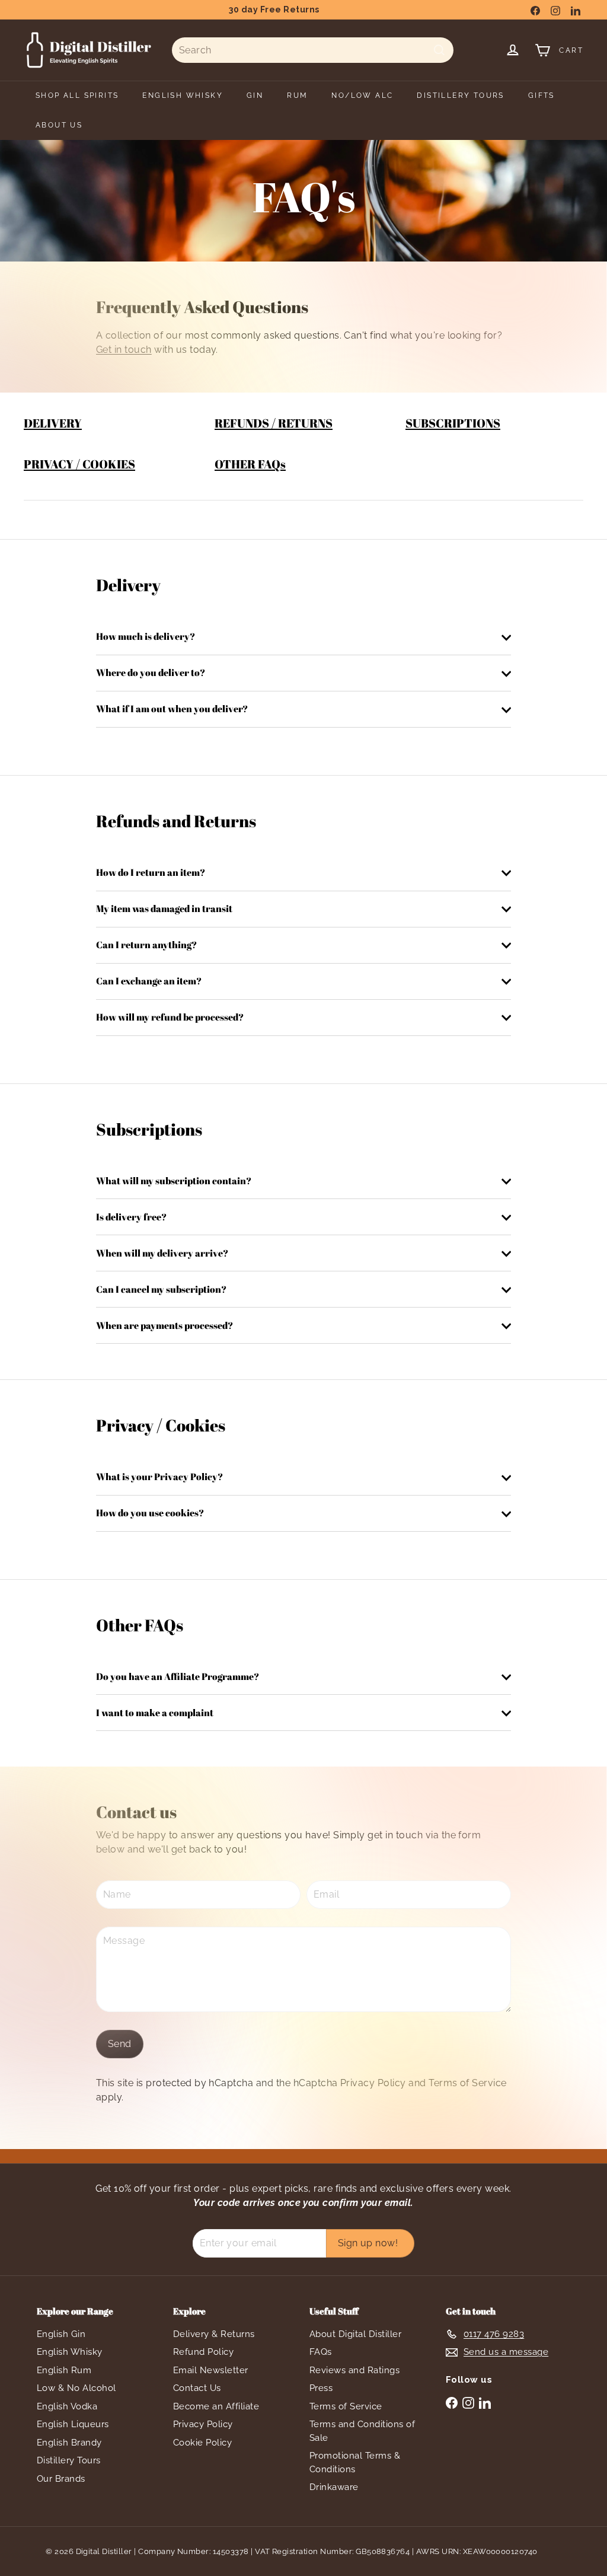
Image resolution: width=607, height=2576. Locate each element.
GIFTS (541, 95)
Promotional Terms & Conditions (355, 2462)
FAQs (321, 2352)
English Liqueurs (73, 2424)
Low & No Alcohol (76, 2388)
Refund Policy (203, 2352)
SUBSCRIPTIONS (453, 423)
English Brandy (69, 2443)
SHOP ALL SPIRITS (77, 95)
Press (321, 2388)
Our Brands (61, 2479)
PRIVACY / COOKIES (79, 464)
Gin (255, 95)
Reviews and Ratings (354, 2370)
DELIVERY (53, 423)
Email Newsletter (211, 2370)
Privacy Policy (373, 2083)
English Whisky (70, 2352)
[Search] (439, 50)
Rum (297, 95)
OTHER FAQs (250, 464)
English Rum (64, 2370)
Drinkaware (334, 2487)
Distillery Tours (69, 2460)
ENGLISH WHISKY (183, 95)
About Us (59, 125)
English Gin (61, 2334)
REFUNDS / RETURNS (274, 423)
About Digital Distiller (355, 2334)
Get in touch (124, 350)
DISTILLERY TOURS (460, 95)
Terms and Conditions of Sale (362, 2431)
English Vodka (67, 2406)
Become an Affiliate (216, 2406)
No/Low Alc (362, 95)
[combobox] (313, 50)
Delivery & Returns (214, 2334)
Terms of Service (468, 2083)
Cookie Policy (202, 2443)
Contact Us (197, 2388)
